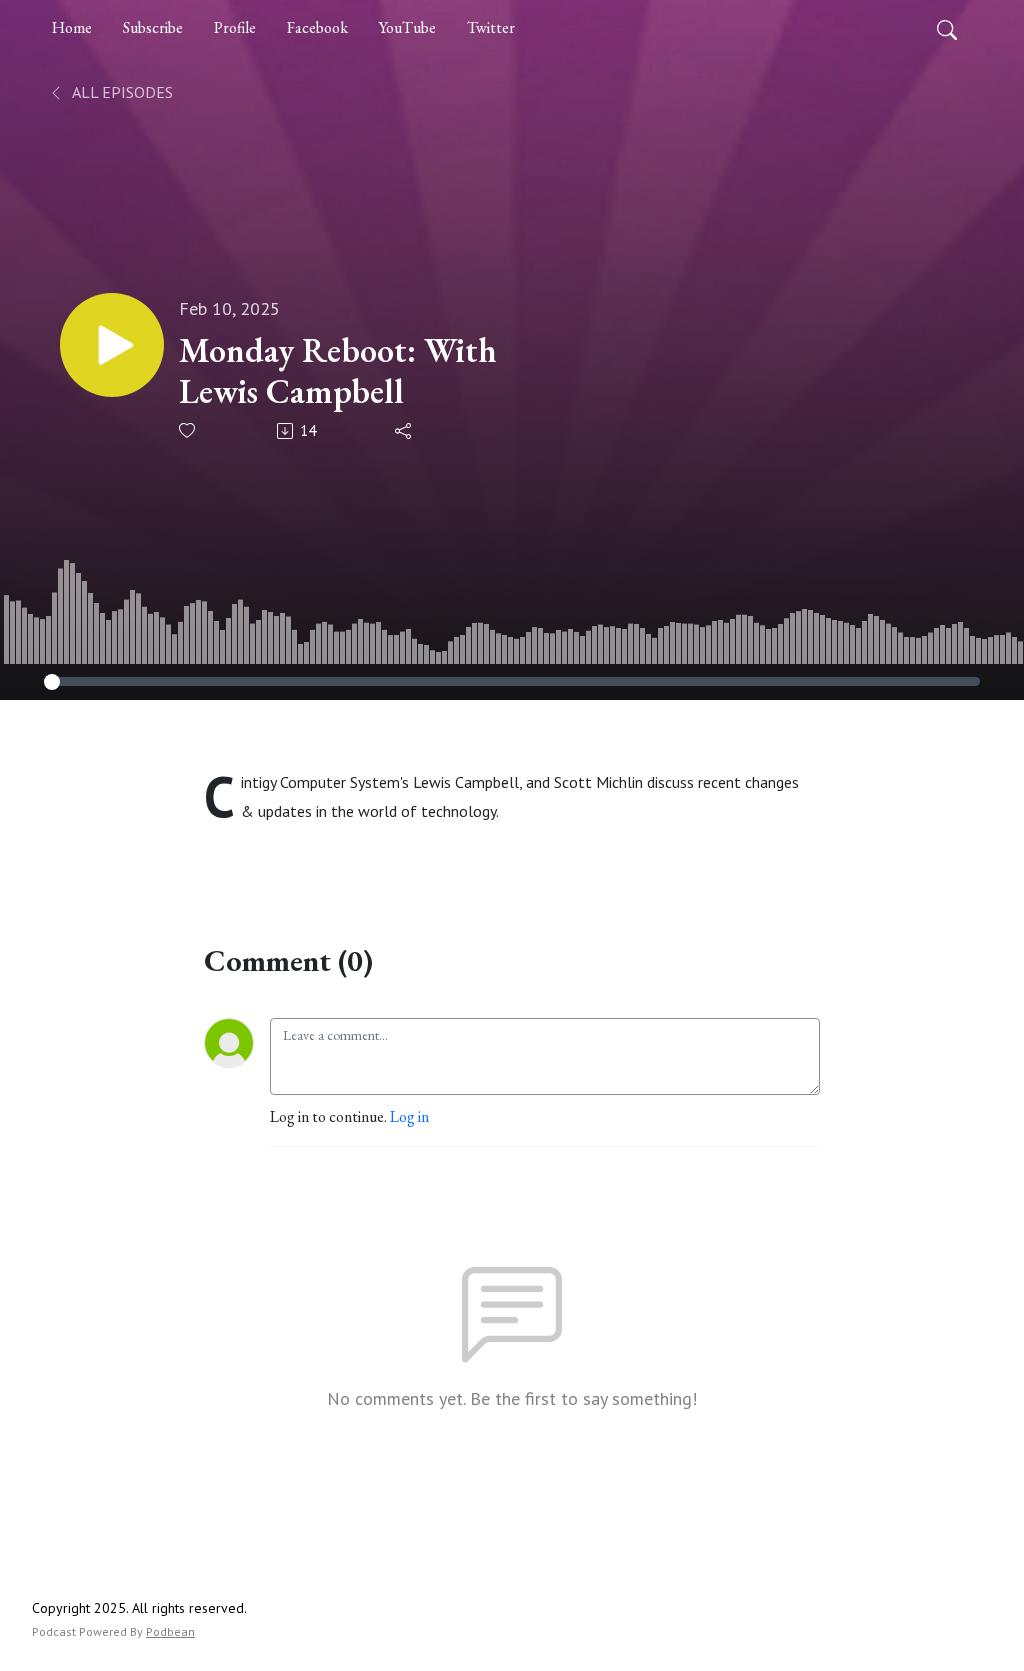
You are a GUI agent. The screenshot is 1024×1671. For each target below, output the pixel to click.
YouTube (407, 27)
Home (72, 27)
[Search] (947, 28)
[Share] (404, 431)
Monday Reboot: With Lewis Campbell (338, 371)
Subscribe (153, 27)
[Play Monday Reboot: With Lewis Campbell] (112, 345)
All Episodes (121, 92)
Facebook (317, 27)
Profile (235, 27)
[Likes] (188, 430)
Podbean (170, 1631)
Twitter (491, 27)
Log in (409, 1116)
